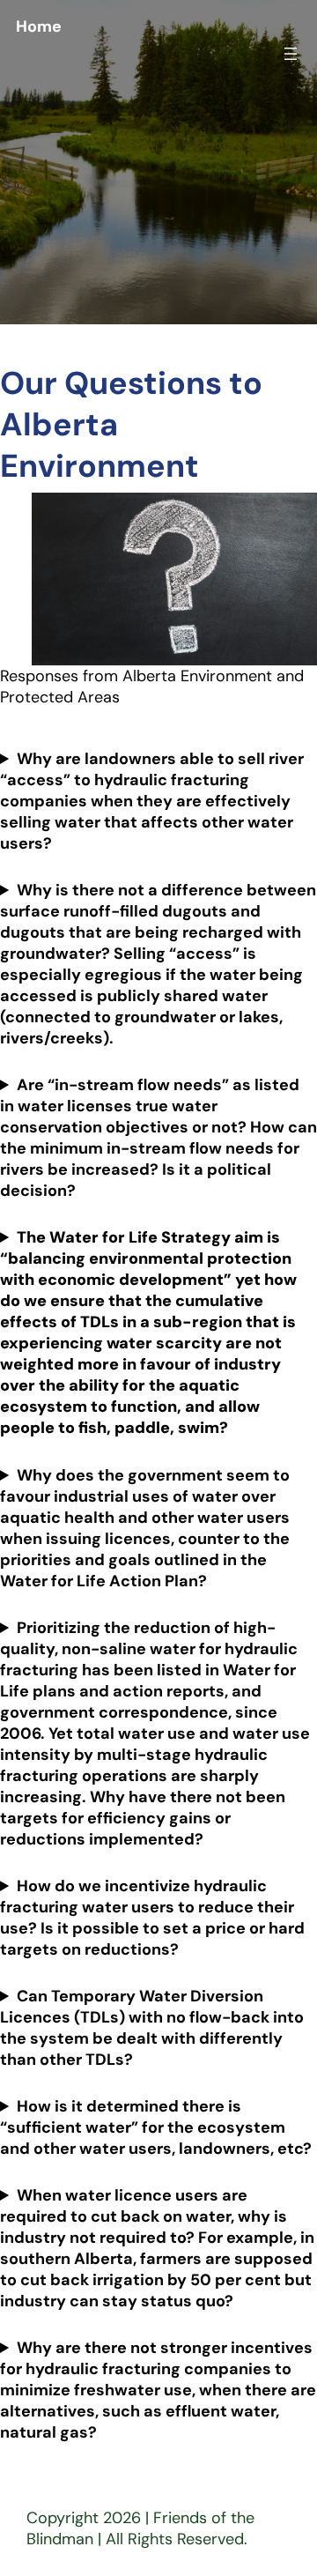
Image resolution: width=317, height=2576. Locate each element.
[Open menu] (291, 54)
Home (39, 26)
